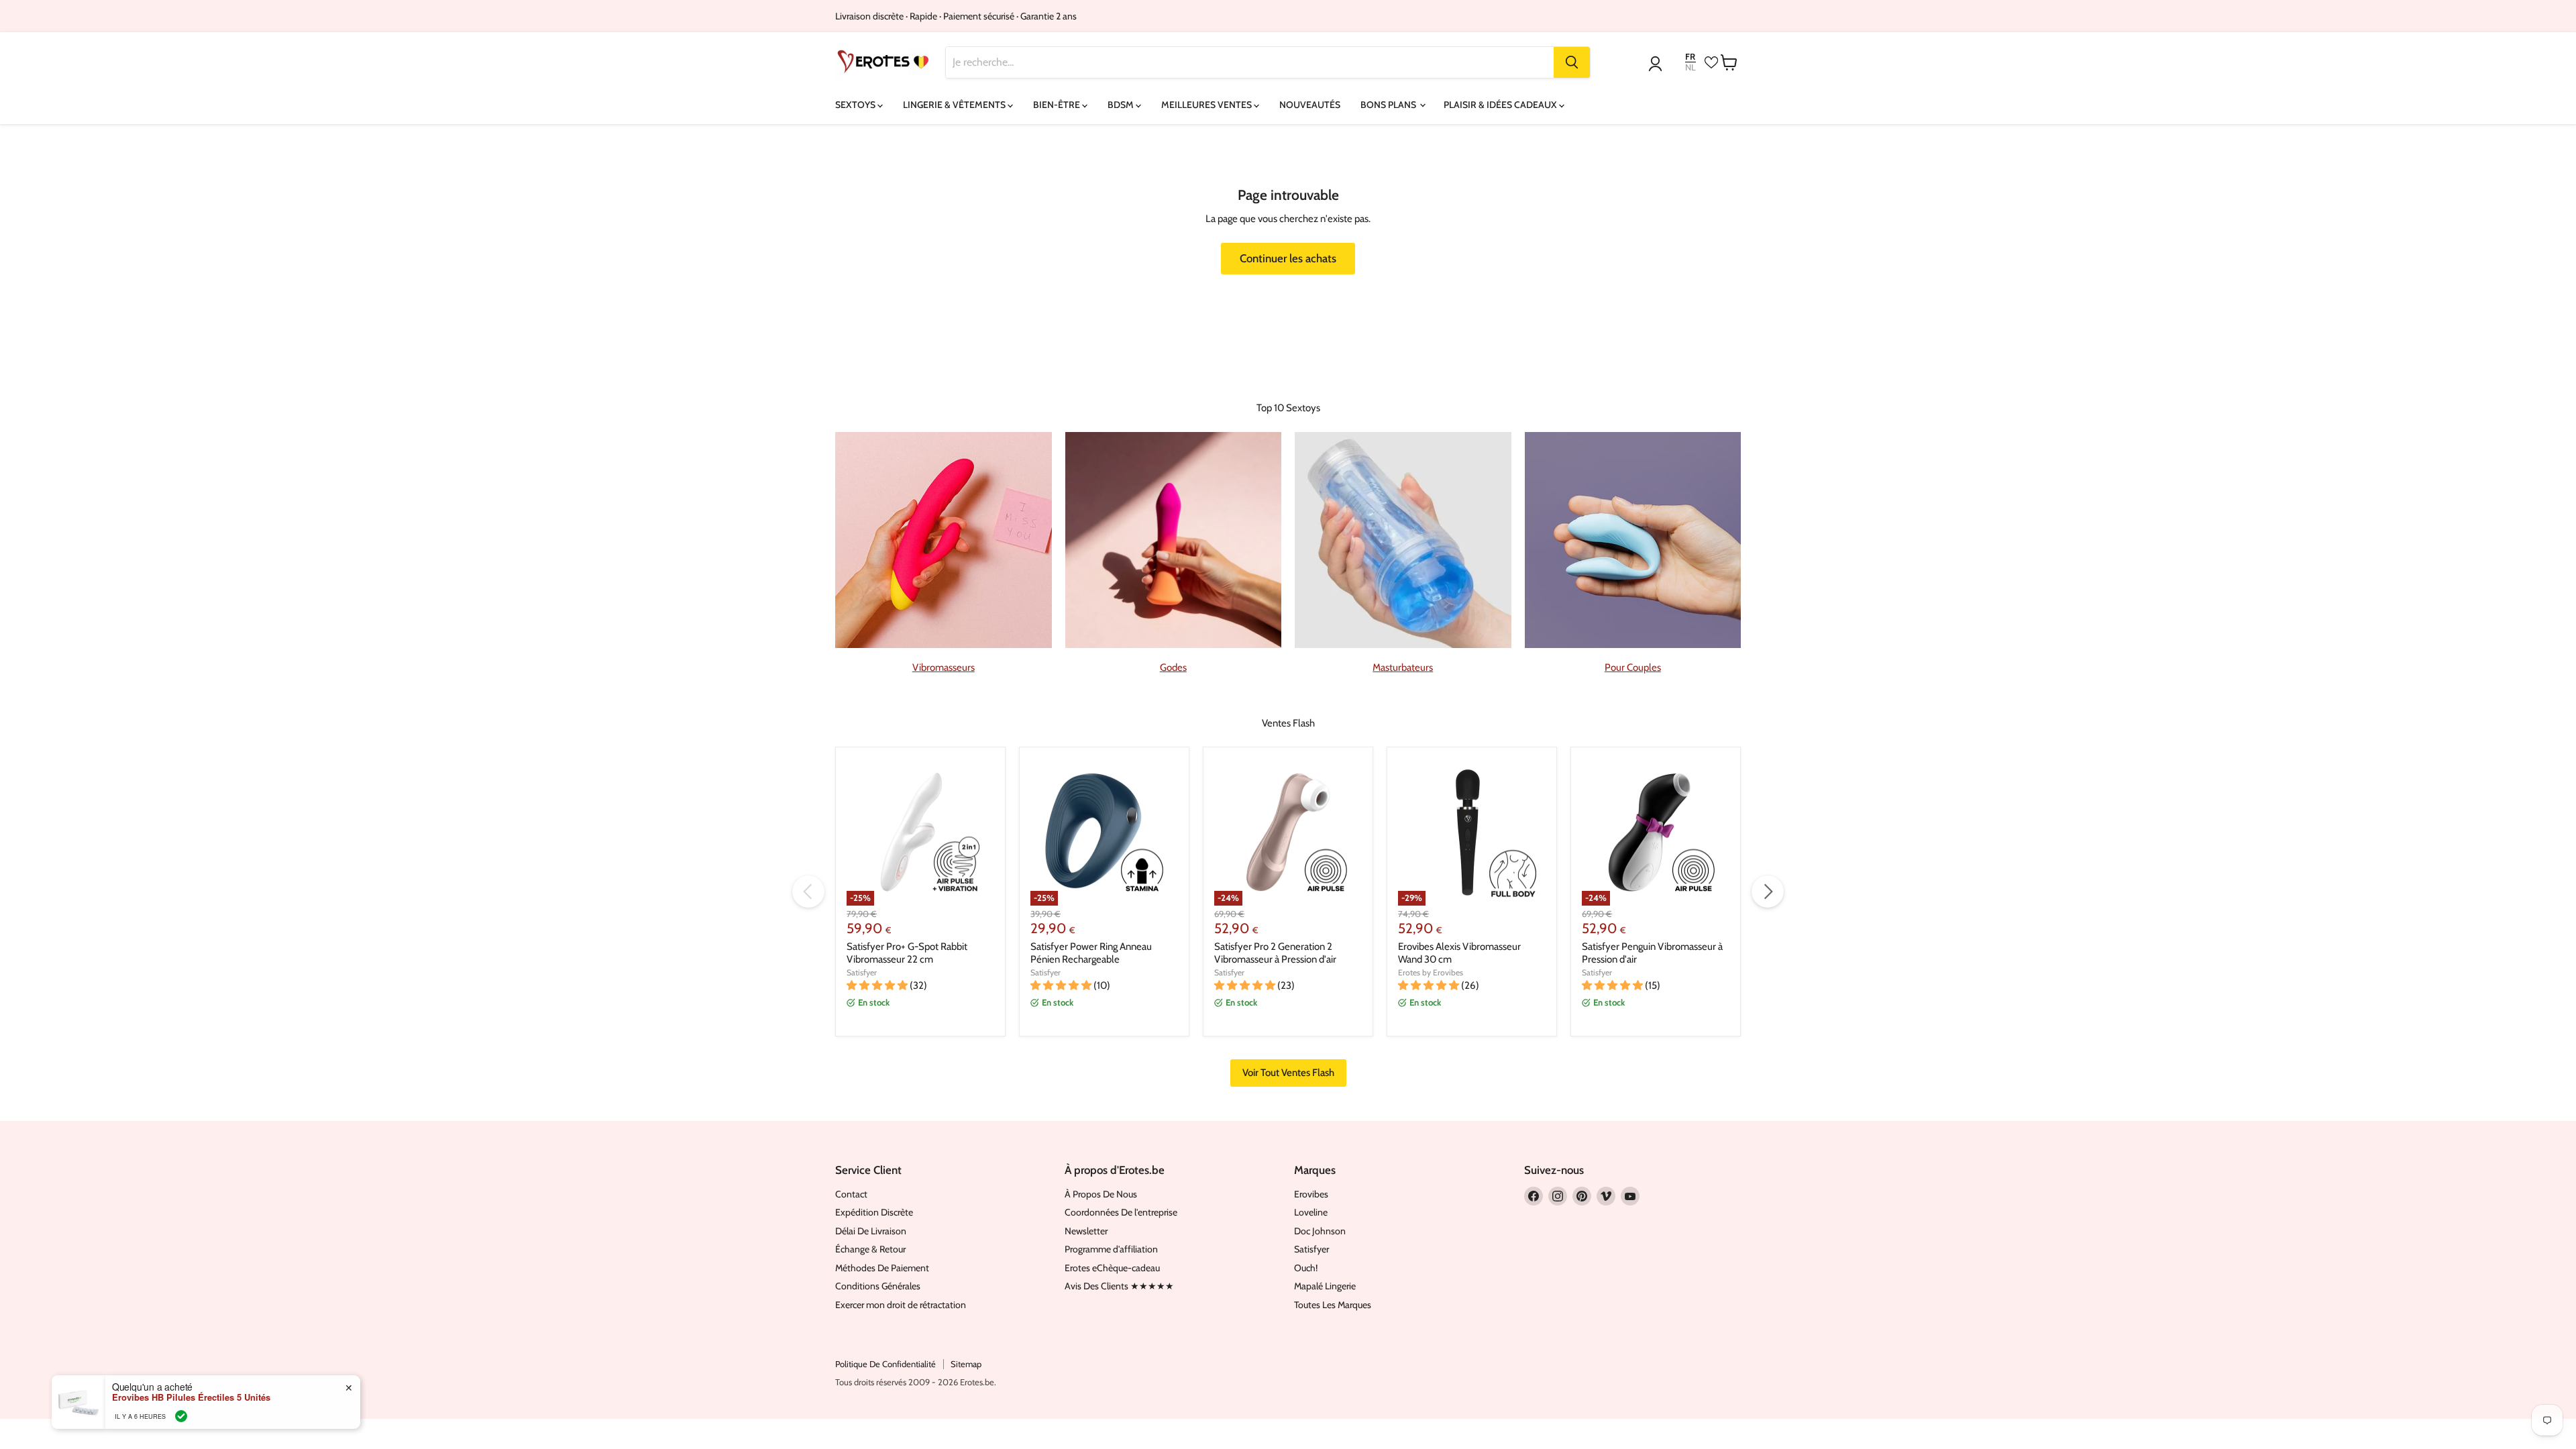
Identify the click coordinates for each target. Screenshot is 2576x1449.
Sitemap (966, 1364)
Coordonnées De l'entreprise (1121, 1212)
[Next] (1768, 892)
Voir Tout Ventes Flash (1288, 1073)
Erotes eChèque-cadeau (1112, 1268)
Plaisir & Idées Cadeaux (1501, 105)
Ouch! (1306, 1268)
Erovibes (1311, 1194)
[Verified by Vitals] (181, 1416)
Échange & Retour (870, 1249)
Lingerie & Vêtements (955, 105)
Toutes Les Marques (1333, 1305)
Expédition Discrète (874, 1212)
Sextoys (856, 105)
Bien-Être (1058, 105)
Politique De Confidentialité (885, 1364)
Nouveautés (1310, 105)
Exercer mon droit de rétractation (901, 1305)
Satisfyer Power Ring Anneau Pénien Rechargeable (1091, 953)
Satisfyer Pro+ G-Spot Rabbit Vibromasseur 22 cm (907, 953)
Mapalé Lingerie (1325, 1286)
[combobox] (1250, 62)
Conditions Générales (878, 1286)
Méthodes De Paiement (882, 1268)
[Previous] (808, 892)
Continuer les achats (1288, 258)
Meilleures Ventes (1207, 105)
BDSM (1122, 105)
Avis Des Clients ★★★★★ (1119, 1286)
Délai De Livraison (871, 1231)
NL (1690, 67)
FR (1690, 57)
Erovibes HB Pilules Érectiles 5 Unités (191, 1397)
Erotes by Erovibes (1431, 972)
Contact (851, 1194)
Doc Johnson (1320, 1231)
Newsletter (1086, 1231)
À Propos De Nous (1101, 1194)
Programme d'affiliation (1111, 1249)
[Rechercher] (1572, 62)
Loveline (1311, 1212)
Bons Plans (1389, 105)
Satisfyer (862, 972)
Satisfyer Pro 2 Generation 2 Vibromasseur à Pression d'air (1275, 953)
